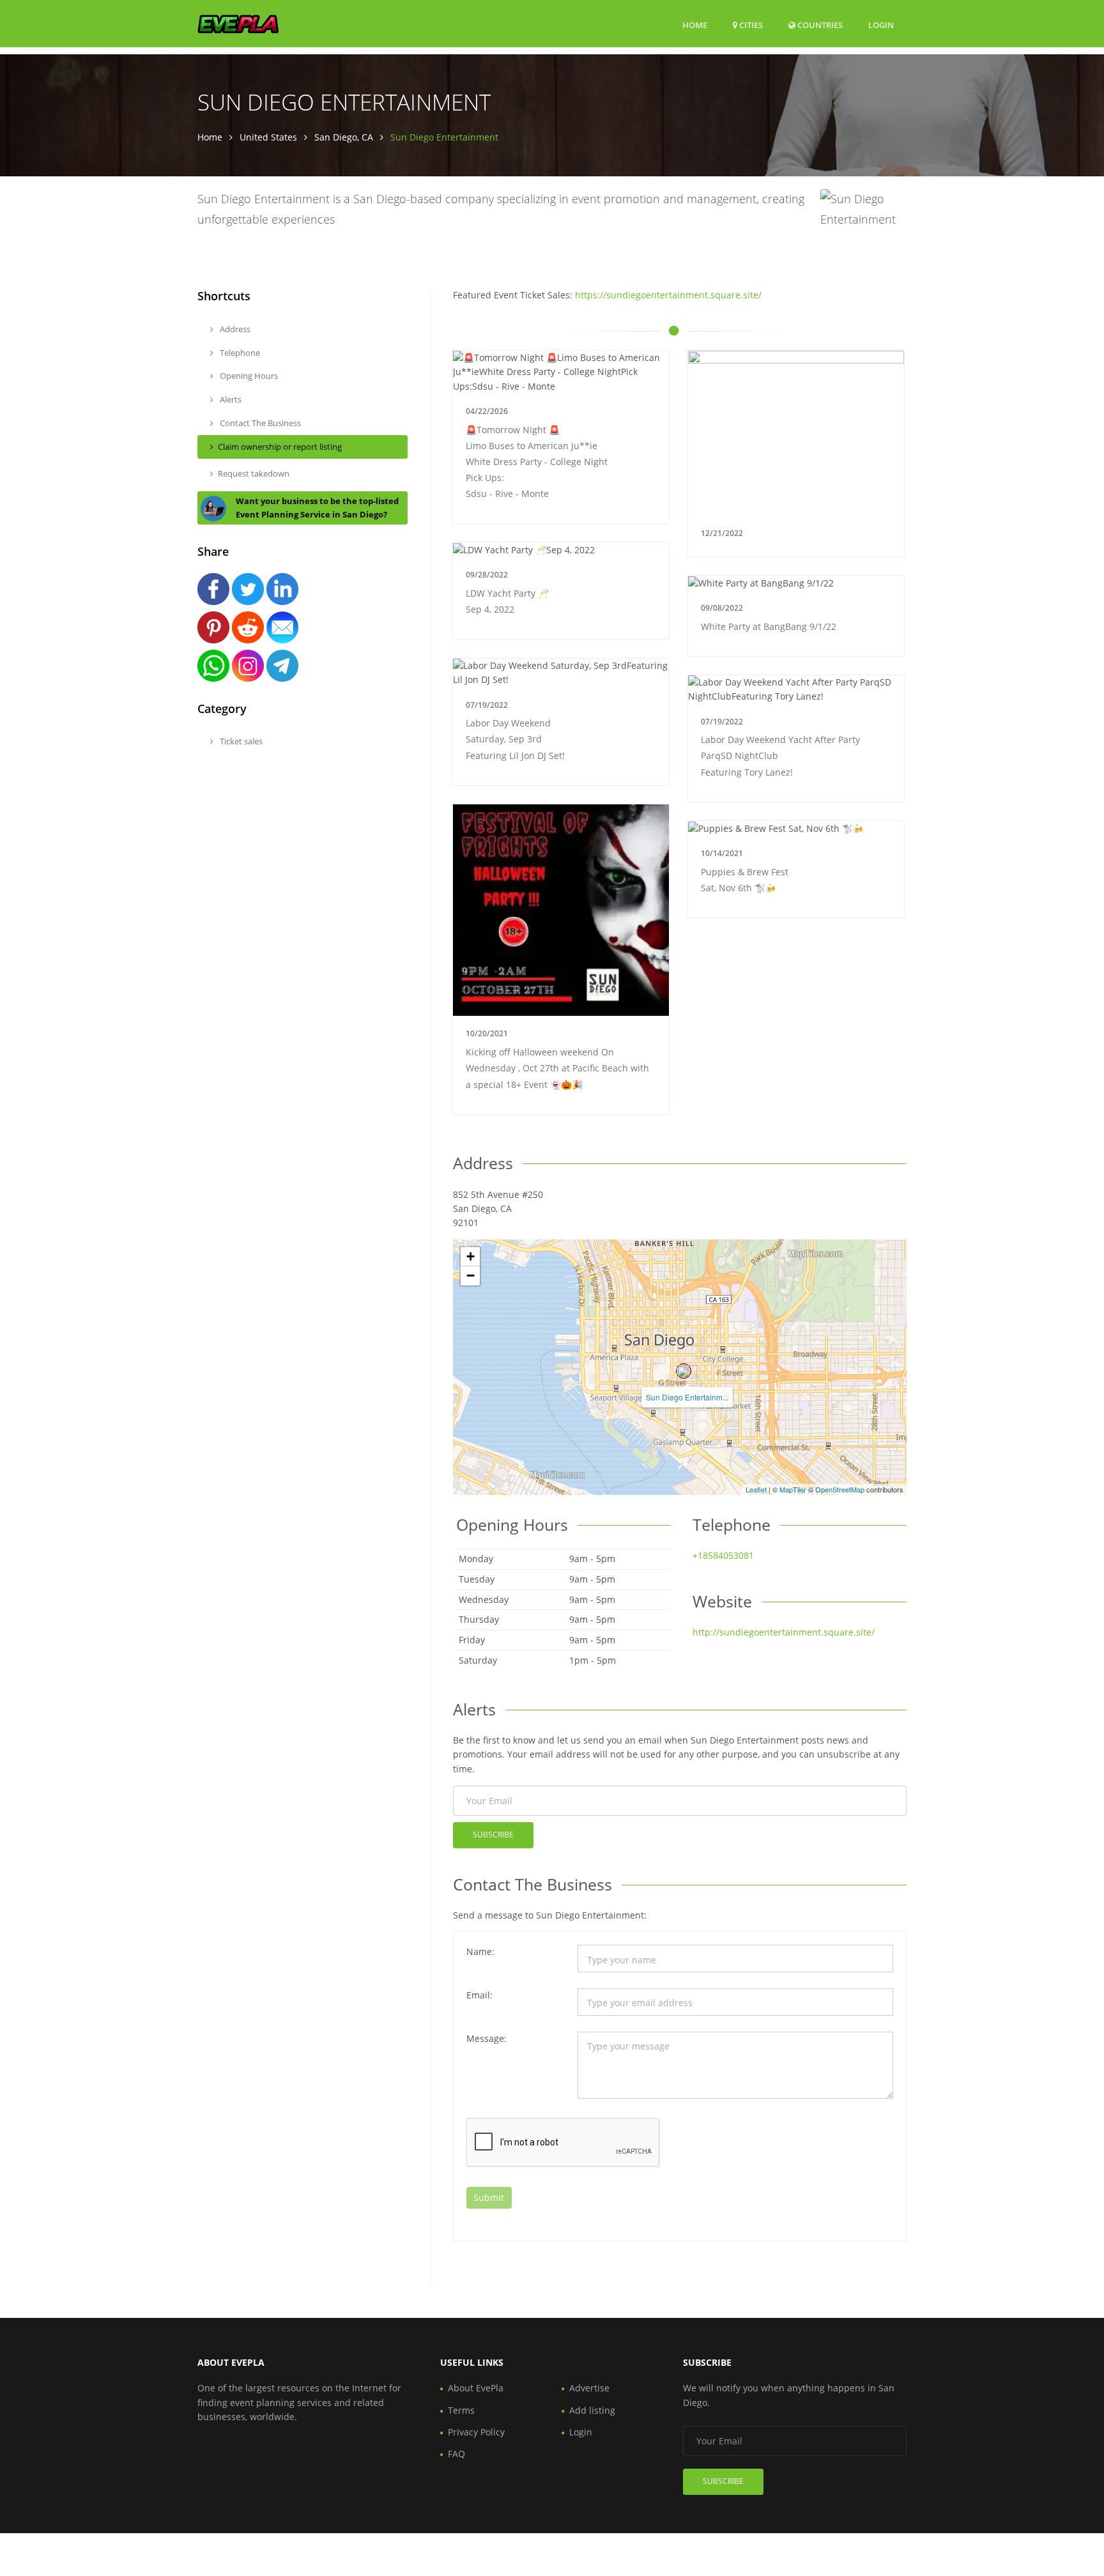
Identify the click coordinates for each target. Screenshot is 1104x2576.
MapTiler (793, 1489)
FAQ (456, 2454)
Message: (487, 2038)
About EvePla (476, 2388)
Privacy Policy (476, 2432)
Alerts (230, 399)
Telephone (239, 353)
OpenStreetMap (840, 1489)
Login (881, 25)
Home (695, 25)
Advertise (589, 2388)
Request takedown (254, 473)
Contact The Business (259, 423)
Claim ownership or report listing (280, 447)
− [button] (471, 1276)
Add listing (592, 2410)
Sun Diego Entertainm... (687, 1397)
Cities (750, 25)
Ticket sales (240, 741)
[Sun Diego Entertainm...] (684, 1371)
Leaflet (756, 1489)
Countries (819, 25)
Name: (480, 1951)
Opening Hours (248, 376)
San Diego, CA (344, 137)
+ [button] (471, 1256)
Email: (479, 1995)
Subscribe (493, 1835)
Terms (461, 2410)
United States (268, 137)
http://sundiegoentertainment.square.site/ (784, 1632)
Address (234, 329)
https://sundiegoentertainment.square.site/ (668, 295)
